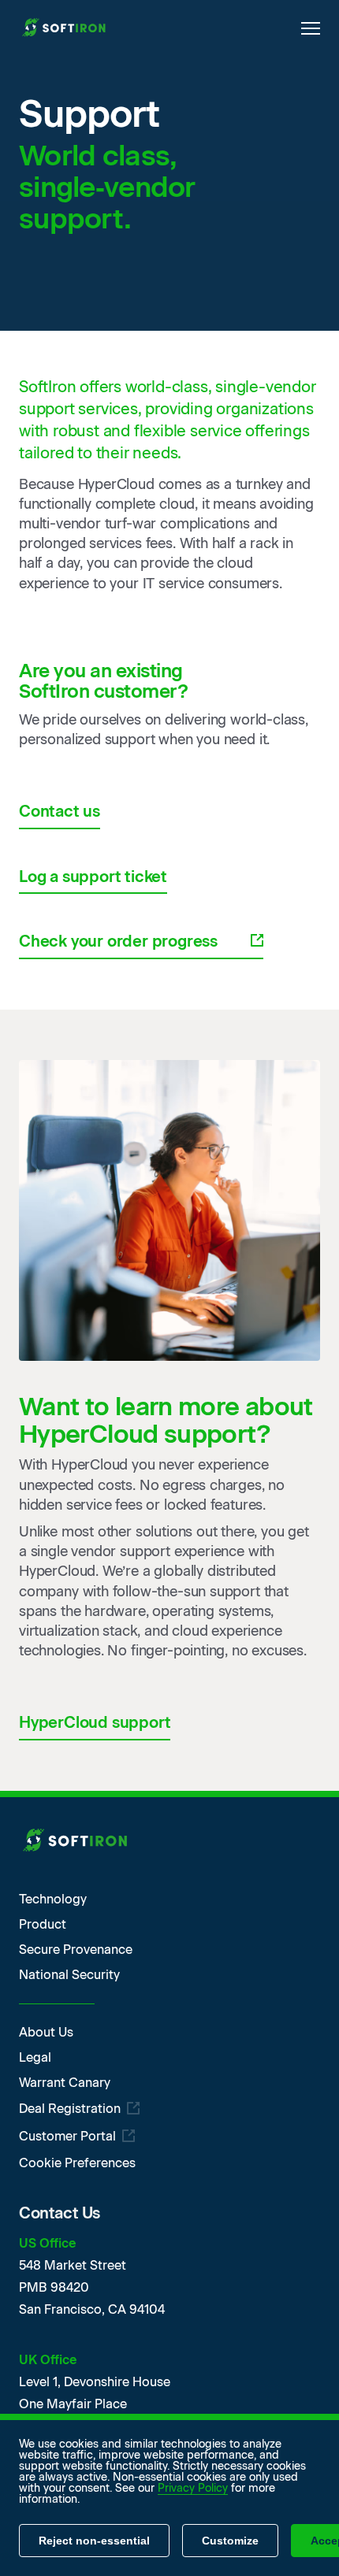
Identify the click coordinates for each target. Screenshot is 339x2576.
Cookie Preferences (77, 2163)
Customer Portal (67, 2137)
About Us (46, 2033)
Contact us (60, 811)
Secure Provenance (76, 1950)
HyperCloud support (95, 1722)
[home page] (66, 29)
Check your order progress (118, 941)
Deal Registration (70, 2109)
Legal (35, 2058)
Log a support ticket (93, 877)
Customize (230, 2541)
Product (43, 1925)
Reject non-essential (94, 2541)
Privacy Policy (193, 2488)
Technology (53, 1900)
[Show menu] (311, 28)
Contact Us (60, 2213)
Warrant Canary (65, 2083)
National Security (69, 1975)
